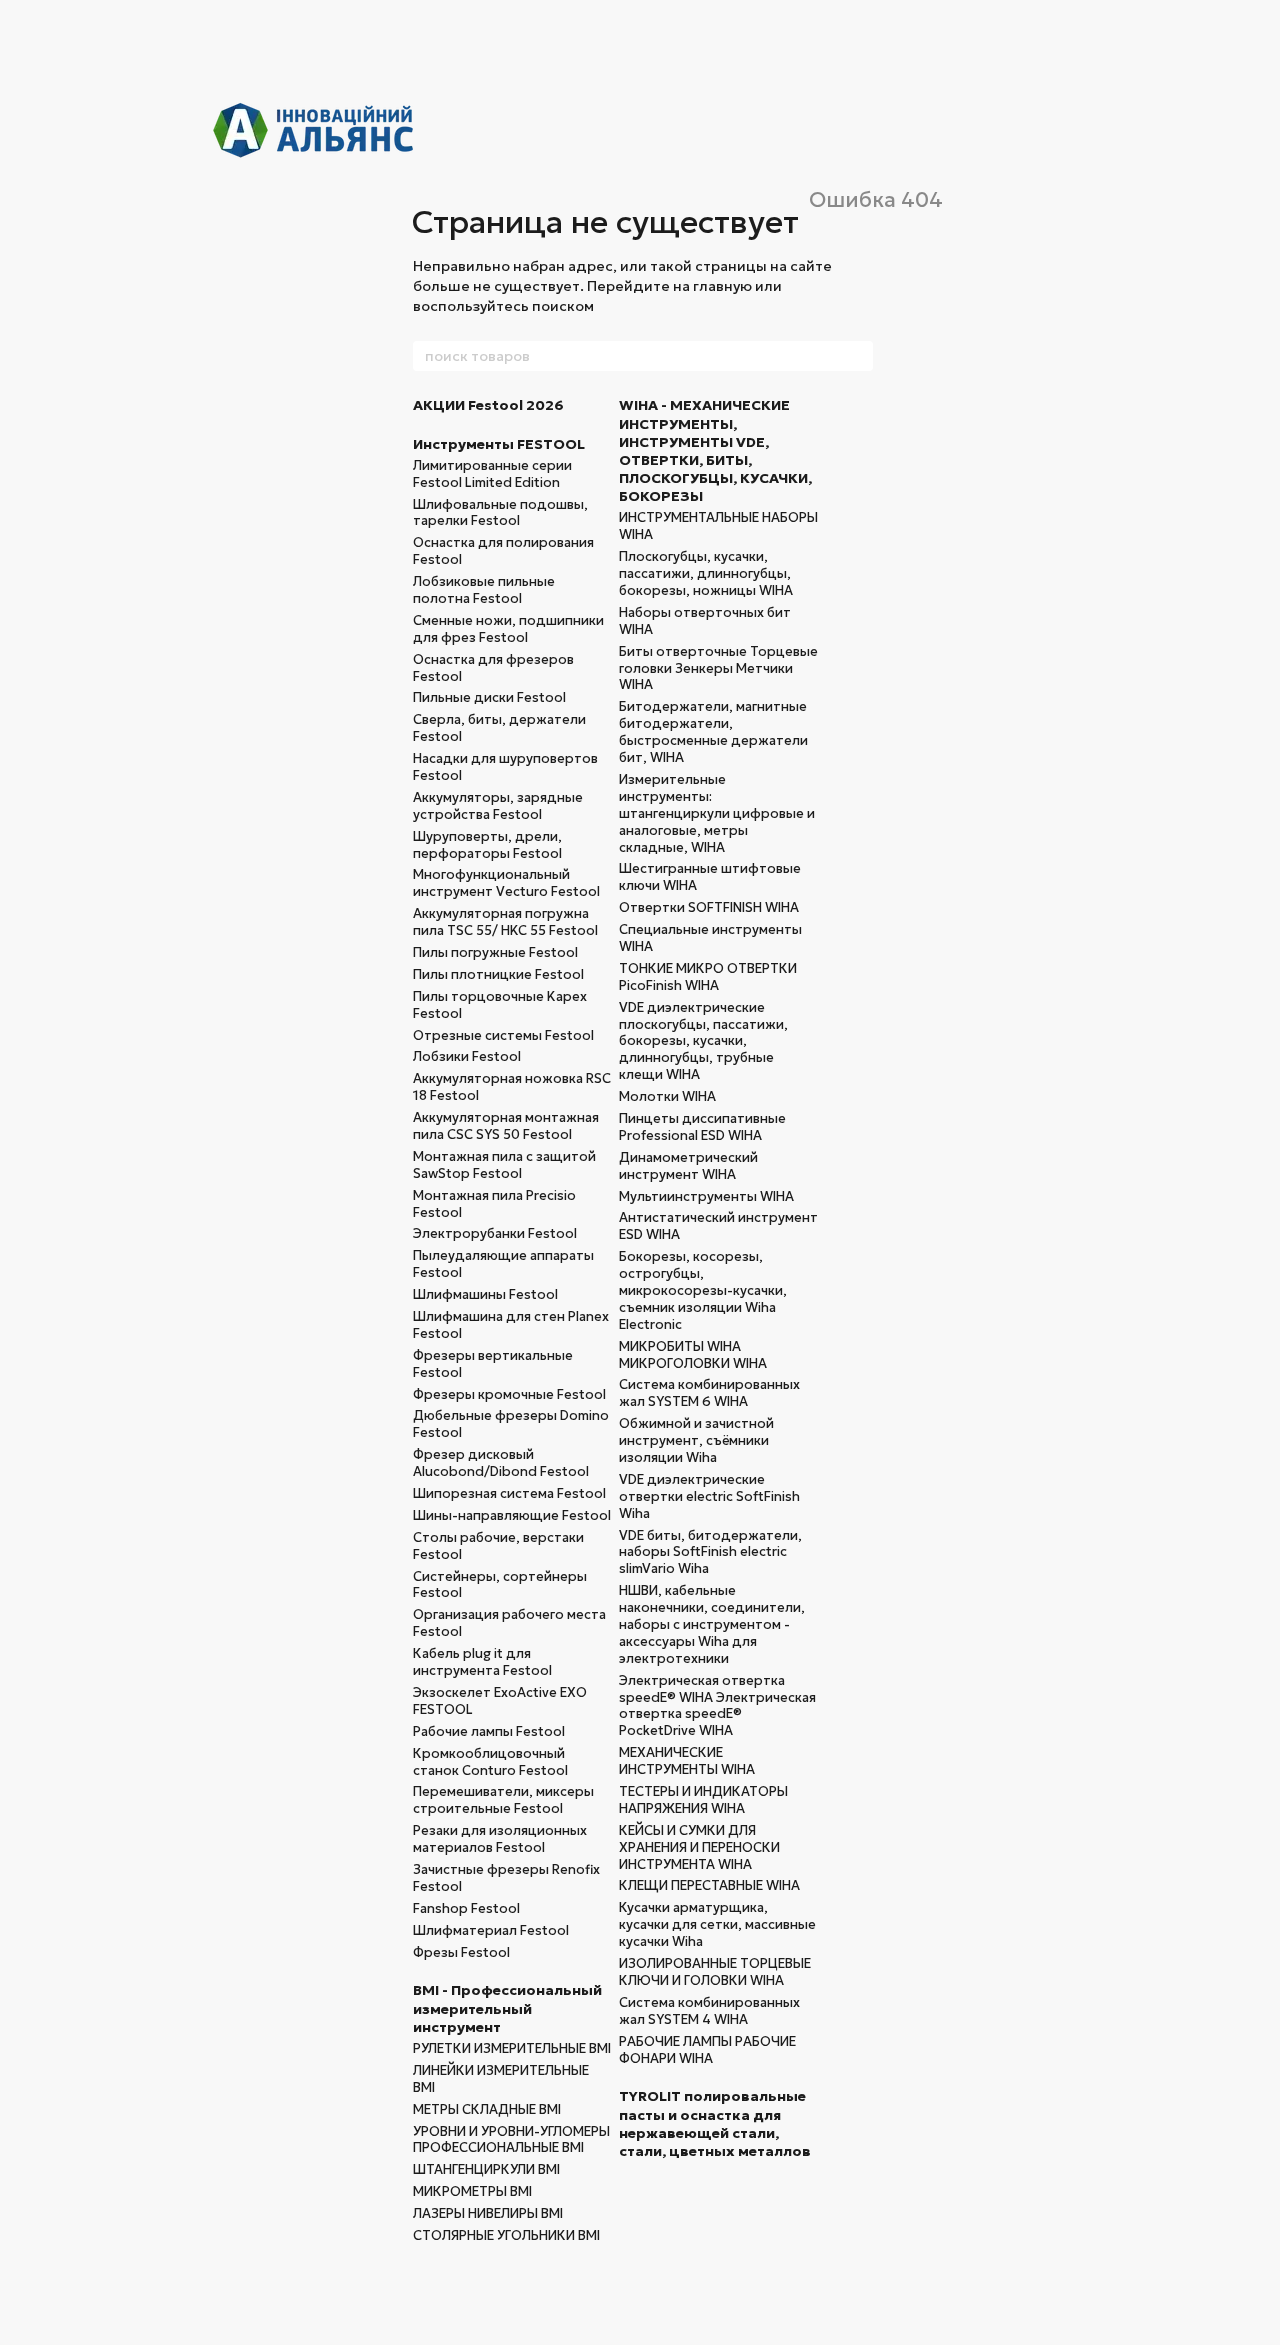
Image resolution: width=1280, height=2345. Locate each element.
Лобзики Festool (467, 1056)
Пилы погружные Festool (495, 952)
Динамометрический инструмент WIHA (688, 1166)
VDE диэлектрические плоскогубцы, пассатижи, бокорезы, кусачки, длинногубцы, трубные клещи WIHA (703, 1041)
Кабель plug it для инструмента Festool (482, 1662)
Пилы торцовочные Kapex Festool (500, 1005)
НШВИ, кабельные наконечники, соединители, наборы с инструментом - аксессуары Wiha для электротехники (712, 1624)
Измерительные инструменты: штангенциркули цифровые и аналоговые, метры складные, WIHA (717, 813)
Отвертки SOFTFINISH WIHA (709, 907)
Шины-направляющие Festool (512, 1515)
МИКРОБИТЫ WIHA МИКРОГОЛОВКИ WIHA (693, 1355)
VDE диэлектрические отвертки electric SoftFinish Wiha (709, 1496)
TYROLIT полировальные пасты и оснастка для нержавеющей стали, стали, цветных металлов (715, 2123)
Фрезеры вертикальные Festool (493, 1364)
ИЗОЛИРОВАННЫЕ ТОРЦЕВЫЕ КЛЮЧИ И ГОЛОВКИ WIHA (715, 1972)
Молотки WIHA (667, 1096)
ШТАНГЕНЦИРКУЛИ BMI (486, 2169)
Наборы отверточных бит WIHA (705, 621)
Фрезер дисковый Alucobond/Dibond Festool (501, 1463)
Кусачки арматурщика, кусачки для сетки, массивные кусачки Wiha (717, 1924)
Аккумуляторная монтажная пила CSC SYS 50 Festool (506, 1126)
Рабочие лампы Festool (489, 1731)
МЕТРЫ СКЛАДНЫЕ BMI (487, 2109)
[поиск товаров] (857, 356)
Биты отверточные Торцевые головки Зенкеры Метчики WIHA (718, 668)
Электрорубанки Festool (495, 1233)
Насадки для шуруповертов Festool (505, 767)
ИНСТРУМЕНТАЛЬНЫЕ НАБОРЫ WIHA (718, 526)
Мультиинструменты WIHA (706, 1196)
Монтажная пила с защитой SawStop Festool (504, 1165)
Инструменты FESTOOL (499, 444)
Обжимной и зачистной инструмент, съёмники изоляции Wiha (696, 1440)
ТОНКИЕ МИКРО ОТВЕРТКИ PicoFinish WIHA (708, 977)
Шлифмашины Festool (485, 1294)
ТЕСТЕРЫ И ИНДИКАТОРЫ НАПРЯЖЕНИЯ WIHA (703, 1800)
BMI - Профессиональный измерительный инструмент (507, 2008)
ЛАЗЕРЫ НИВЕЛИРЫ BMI (488, 2213)
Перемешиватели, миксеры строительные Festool (503, 1800)
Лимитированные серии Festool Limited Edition (492, 474)
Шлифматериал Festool (491, 1930)
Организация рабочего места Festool (509, 1623)
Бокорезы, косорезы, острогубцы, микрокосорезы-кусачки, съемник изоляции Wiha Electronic (703, 1290)
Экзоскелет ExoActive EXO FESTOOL (500, 1701)
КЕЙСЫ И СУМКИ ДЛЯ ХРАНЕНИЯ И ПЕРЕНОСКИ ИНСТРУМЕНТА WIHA (699, 1847)
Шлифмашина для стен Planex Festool (511, 1325)
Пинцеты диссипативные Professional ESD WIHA (702, 1127)
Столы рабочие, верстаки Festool (498, 1546)
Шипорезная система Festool (509, 1493)
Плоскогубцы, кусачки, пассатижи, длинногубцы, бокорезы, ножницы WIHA (706, 573)
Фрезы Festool (461, 1952)
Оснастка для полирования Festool (503, 551)
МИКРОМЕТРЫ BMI (472, 2191)
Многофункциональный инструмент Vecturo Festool (506, 883)
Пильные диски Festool (489, 697)
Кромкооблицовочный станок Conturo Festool (490, 1762)
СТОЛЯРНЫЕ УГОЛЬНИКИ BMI (506, 2235)
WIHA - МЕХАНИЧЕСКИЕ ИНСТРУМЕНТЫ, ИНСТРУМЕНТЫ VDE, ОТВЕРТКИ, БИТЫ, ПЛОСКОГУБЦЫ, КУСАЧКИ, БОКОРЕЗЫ (715, 450)
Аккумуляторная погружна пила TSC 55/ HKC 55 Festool (505, 922)
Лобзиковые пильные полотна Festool (484, 590)
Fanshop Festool (466, 1908)
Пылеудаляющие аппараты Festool (503, 1264)
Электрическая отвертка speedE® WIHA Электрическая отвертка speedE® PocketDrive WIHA (717, 1706)
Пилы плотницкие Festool (498, 974)
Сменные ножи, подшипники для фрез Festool (508, 629)
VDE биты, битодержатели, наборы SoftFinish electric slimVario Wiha (710, 1552)
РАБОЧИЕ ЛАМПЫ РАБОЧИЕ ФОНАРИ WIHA (707, 2050)
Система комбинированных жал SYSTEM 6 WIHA (709, 1393)
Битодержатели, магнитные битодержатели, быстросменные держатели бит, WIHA (713, 732)
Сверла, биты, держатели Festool (499, 728)
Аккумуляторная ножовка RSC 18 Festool (512, 1087)
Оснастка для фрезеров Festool (493, 668)
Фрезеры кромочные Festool (509, 1394)
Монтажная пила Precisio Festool (494, 1204)
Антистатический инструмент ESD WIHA (718, 1226)
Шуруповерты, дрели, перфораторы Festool (487, 845)
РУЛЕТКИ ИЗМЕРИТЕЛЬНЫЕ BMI (512, 2048)
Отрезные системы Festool (503, 1035)
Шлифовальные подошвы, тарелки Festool (500, 513)
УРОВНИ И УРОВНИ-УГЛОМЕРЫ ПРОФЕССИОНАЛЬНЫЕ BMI (511, 2140)
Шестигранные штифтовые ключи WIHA (710, 877)
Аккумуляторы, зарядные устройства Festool (498, 806)
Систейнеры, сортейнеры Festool (500, 1585)
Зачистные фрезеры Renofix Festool (506, 1878)
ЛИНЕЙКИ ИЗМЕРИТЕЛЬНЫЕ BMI (501, 2079)
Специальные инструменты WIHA (710, 938)
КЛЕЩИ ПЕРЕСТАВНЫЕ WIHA (709, 1885)
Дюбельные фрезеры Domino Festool (511, 1424)
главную (722, 286)
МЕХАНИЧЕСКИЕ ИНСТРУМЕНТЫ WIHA (687, 1761)
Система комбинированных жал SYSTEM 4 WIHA (709, 2011)
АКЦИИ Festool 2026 (488, 405)
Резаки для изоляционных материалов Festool (500, 1839)
